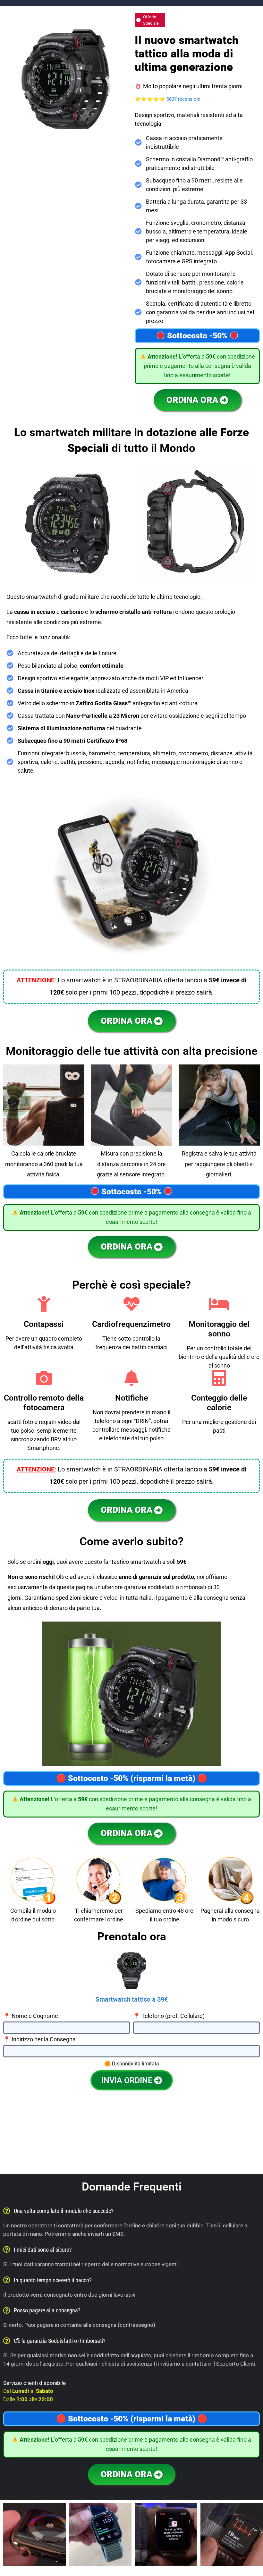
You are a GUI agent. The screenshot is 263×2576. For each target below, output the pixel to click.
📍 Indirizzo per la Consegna (39, 2040)
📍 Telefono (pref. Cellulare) (169, 2016)
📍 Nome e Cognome (31, 2016)
